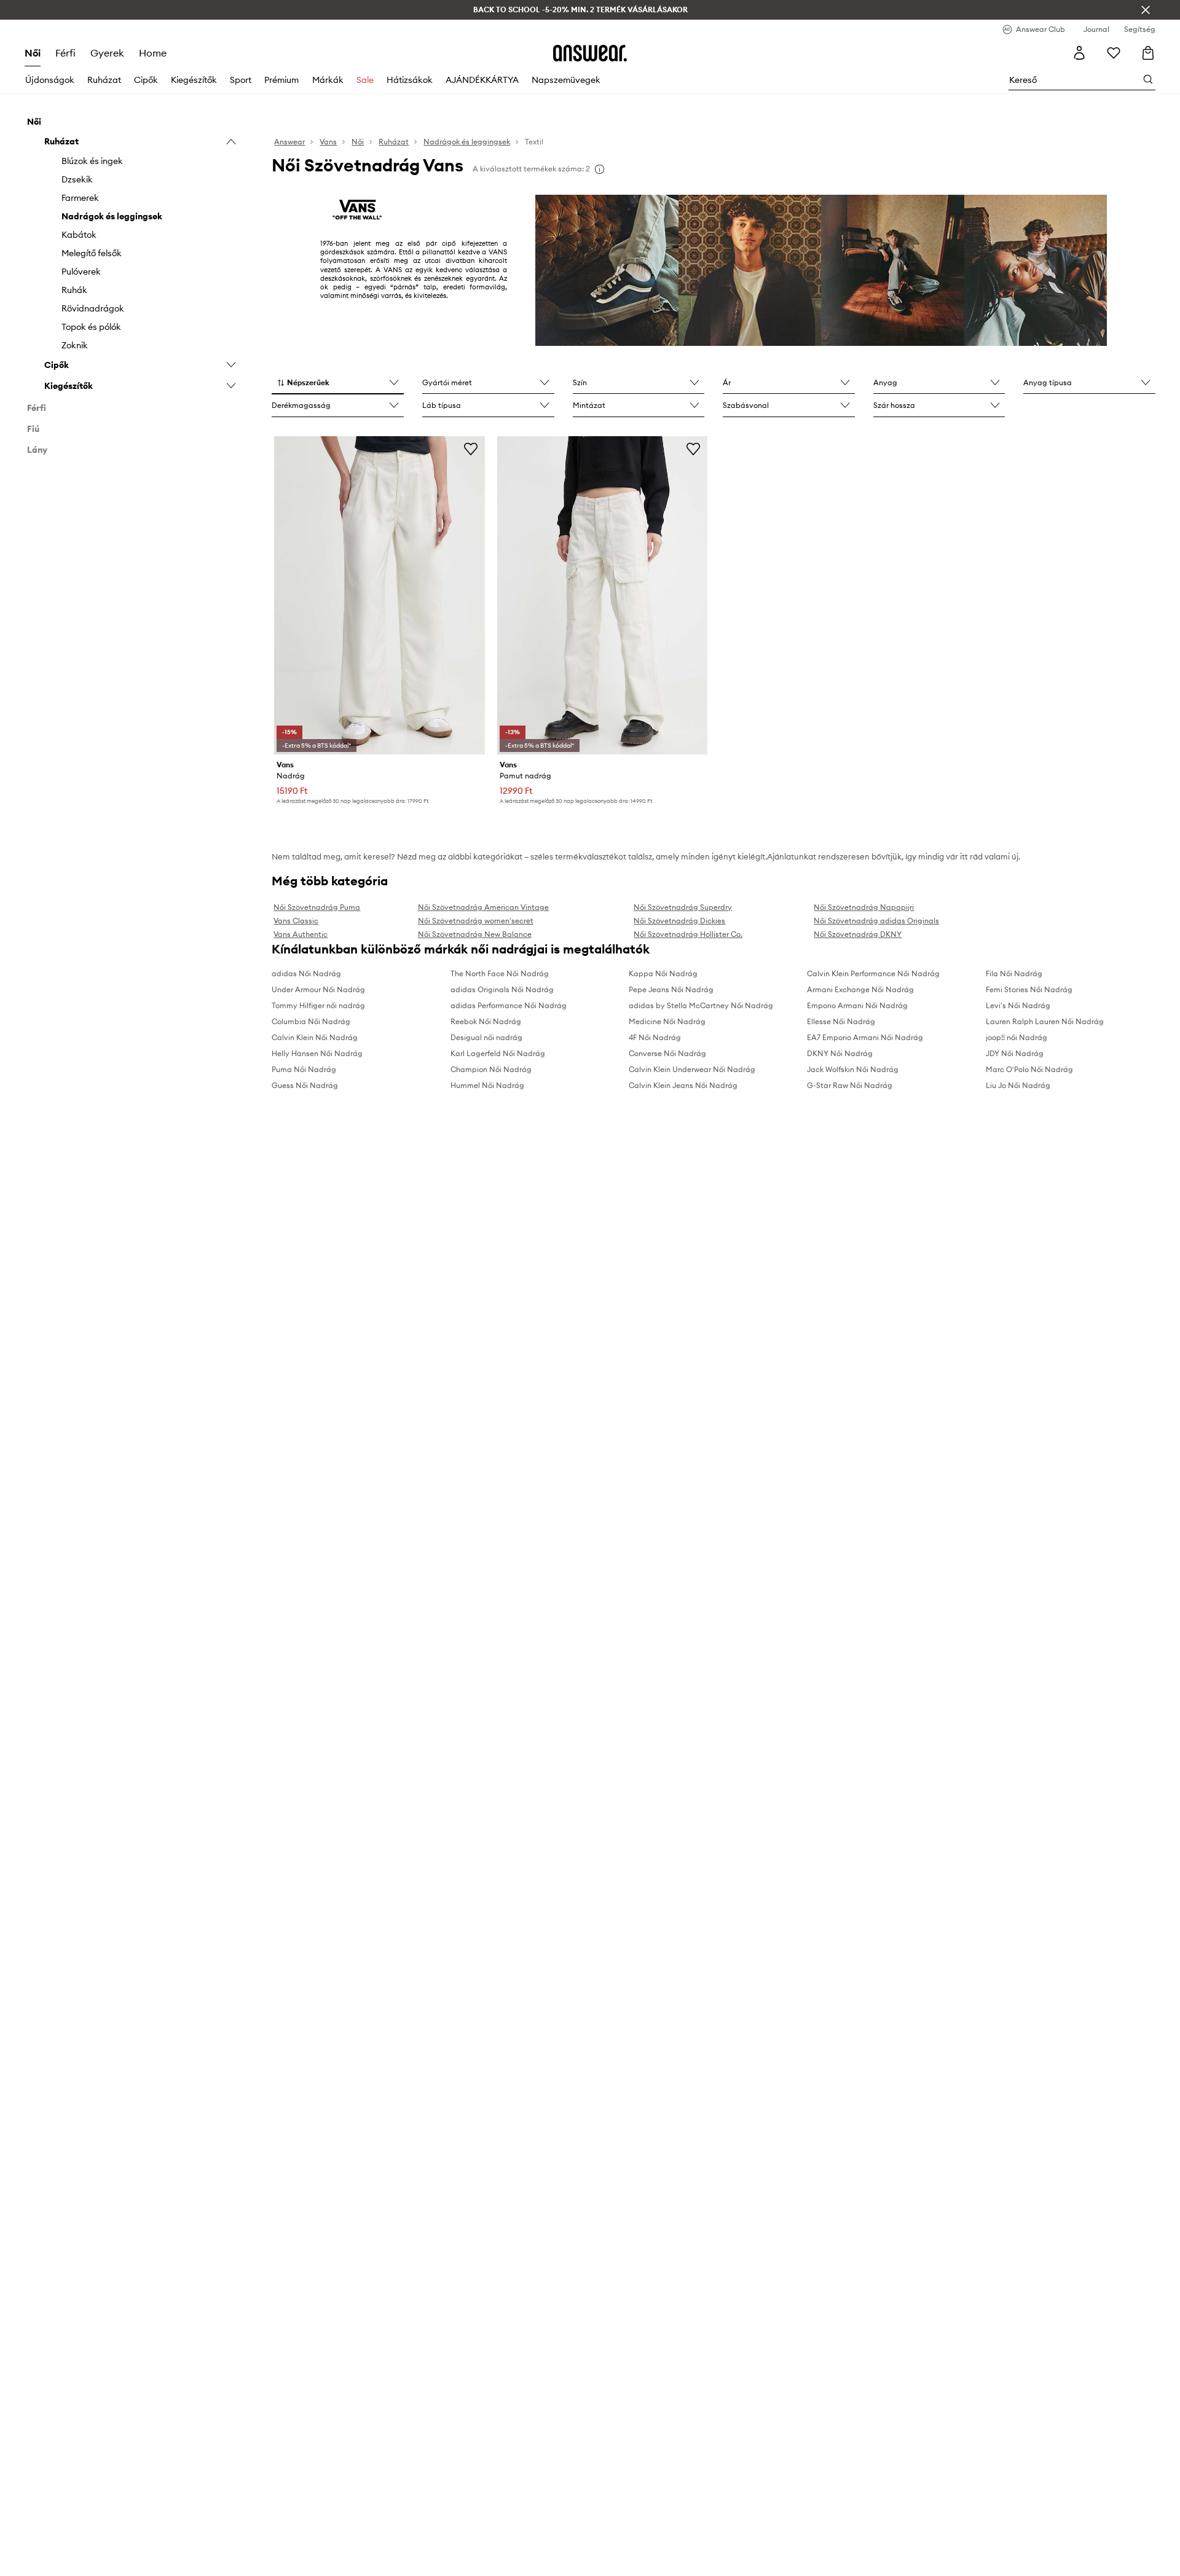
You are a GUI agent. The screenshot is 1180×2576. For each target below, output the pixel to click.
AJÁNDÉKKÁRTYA (482, 80)
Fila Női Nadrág (1014, 973)
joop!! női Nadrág (1017, 1037)
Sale (365, 80)
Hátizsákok (410, 80)
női (33, 53)
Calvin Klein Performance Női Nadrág (873, 973)
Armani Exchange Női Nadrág (860, 989)
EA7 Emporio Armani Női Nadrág (865, 1037)
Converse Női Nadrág (667, 1053)
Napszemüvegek (566, 80)
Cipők (146, 80)
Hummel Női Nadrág (487, 1085)
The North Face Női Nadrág (500, 973)
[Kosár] (1148, 53)
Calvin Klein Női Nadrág (315, 1037)
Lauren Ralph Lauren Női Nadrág (1045, 1021)
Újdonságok (50, 80)
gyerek (107, 53)
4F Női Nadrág (655, 1037)
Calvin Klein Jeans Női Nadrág (683, 1085)
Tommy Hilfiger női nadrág (318, 1005)
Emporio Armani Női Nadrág (857, 1005)
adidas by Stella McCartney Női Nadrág (701, 1005)
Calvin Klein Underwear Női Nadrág (692, 1069)
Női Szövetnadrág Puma (317, 907)
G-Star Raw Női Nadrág (850, 1085)
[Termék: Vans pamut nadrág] (602, 595)
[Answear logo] (590, 53)
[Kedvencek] (1114, 53)
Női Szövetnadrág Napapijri (864, 907)
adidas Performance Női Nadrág (509, 1005)
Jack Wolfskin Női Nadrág (853, 1069)
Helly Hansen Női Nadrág (317, 1053)
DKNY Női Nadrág (840, 1053)
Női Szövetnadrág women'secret (476, 921)
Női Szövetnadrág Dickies (679, 921)
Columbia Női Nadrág (311, 1021)
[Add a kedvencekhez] (471, 448)
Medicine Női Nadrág (667, 1021)
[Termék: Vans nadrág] (379, 595)
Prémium (281, 80)
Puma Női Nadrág (304, 1069)
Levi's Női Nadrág (1018, 1005)
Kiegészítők (194, 80)
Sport (241, 80)
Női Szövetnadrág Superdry (683, 907)
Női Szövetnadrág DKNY (858, 934)
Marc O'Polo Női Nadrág (1029, 1069)
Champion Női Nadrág (491, 1069)
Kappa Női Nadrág (663, 973)
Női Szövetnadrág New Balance (475, 934)
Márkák (328, 80)
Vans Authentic (301, 934)
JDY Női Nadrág (1015, 1053)
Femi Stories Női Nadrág (1029, 989)
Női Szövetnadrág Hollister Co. (688, 934)
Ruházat (104, 80)
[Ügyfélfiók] (1079, 53)
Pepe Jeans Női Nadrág (671, 989)
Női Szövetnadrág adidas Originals (876, 921)
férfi (65, 53)
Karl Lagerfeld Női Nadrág (498, 1053)
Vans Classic (296, 921)
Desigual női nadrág (486, 1037)
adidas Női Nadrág (306, 973)
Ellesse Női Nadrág (841, 1021)
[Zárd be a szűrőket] (1146, 10)
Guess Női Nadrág (305, 1085)
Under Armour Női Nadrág (318, 989)
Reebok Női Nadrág (486, 1021)
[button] (338, 383)
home (153, 53)
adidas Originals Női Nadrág (502, 989)
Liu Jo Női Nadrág (1018, 1085)
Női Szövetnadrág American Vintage (483, 907)
